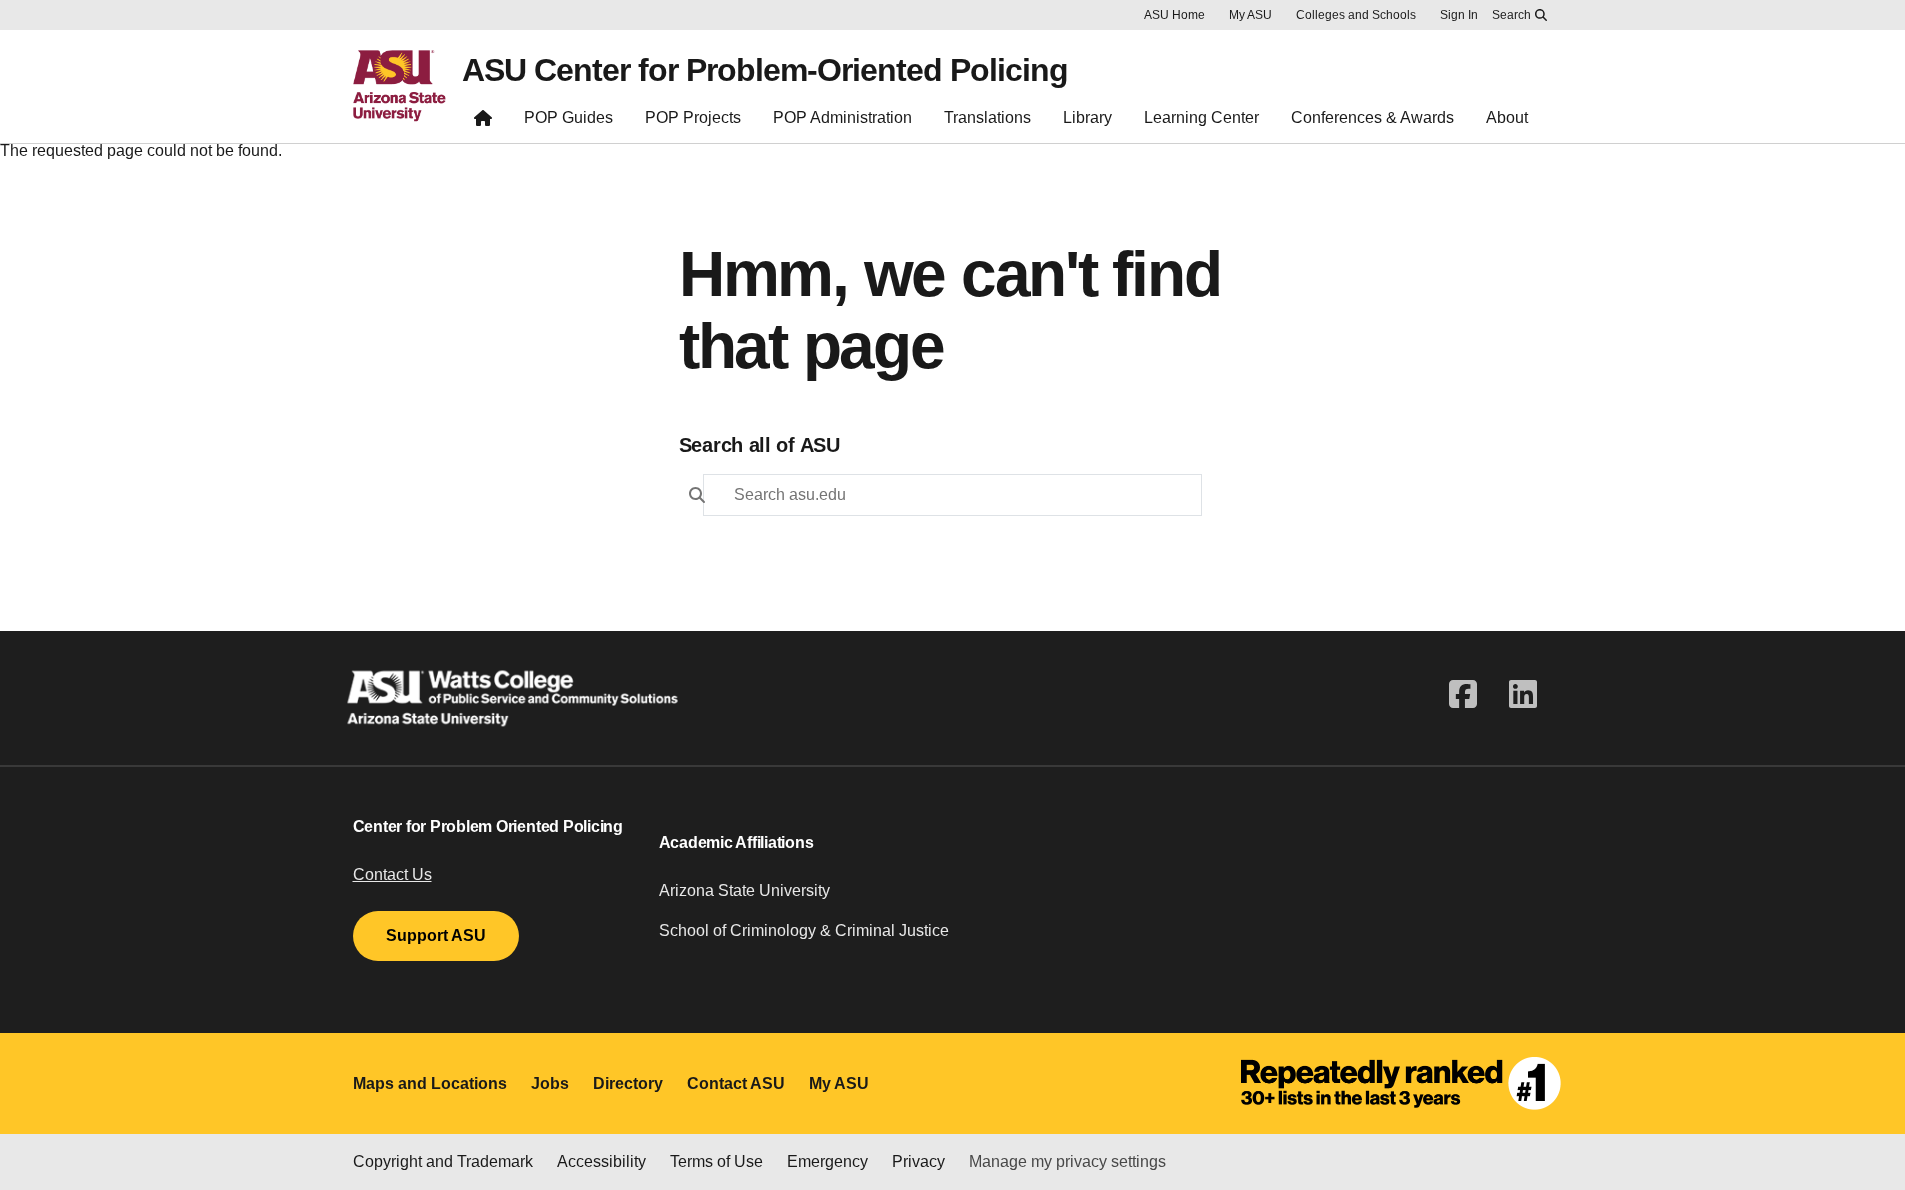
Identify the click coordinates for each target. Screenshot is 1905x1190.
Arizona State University (744, 890)
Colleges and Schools (1356, 15)
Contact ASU (736, 1083)
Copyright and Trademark (443, 1161)
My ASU (1250, 15)
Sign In (1459, 15)
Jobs (550, 1083)
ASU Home (1174, 15)
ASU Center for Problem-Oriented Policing (765, 70)
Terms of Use (716, 1161)
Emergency (827, 1161)
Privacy (918, 1161)
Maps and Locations (430, 1083)
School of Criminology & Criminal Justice (804, 930)
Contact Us (392, 874)
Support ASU (436, 935)
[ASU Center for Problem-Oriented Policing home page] (483, 122)
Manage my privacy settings (1067, 1161)
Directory (628, 1083)
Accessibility (601, 1161)
